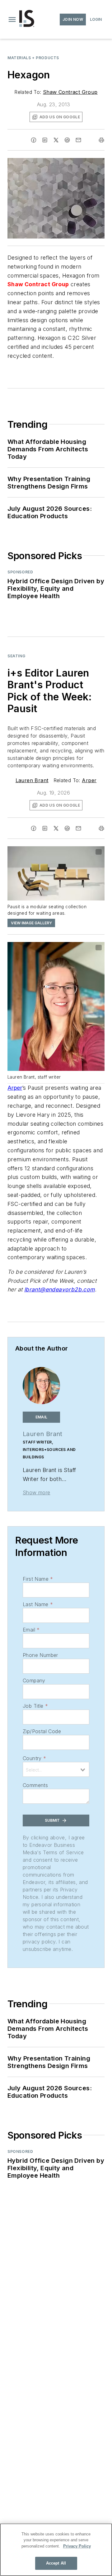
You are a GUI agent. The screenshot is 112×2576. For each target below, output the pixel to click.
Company (34, 1680)
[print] (101, 140)
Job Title (35, 1706)
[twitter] (56, 140)
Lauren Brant (32, 780)
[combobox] (56, 1769)
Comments (35, 1785)
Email (31, 1630)
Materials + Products (33, 58)
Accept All (56, 2563)
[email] (78, 140)
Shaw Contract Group (70, 92)
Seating (16, 656)
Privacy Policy (77, 2546)
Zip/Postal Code (42, 1731)
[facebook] (34, 140)
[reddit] (67, 140)
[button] (12, 20)
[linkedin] (45, 140)
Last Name (38, 1604)
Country (34, 1758)
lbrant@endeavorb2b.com (60, 1289)
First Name (38, 1579)
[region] (56, 2550)
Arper (89, 780)
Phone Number (40, 1655)
